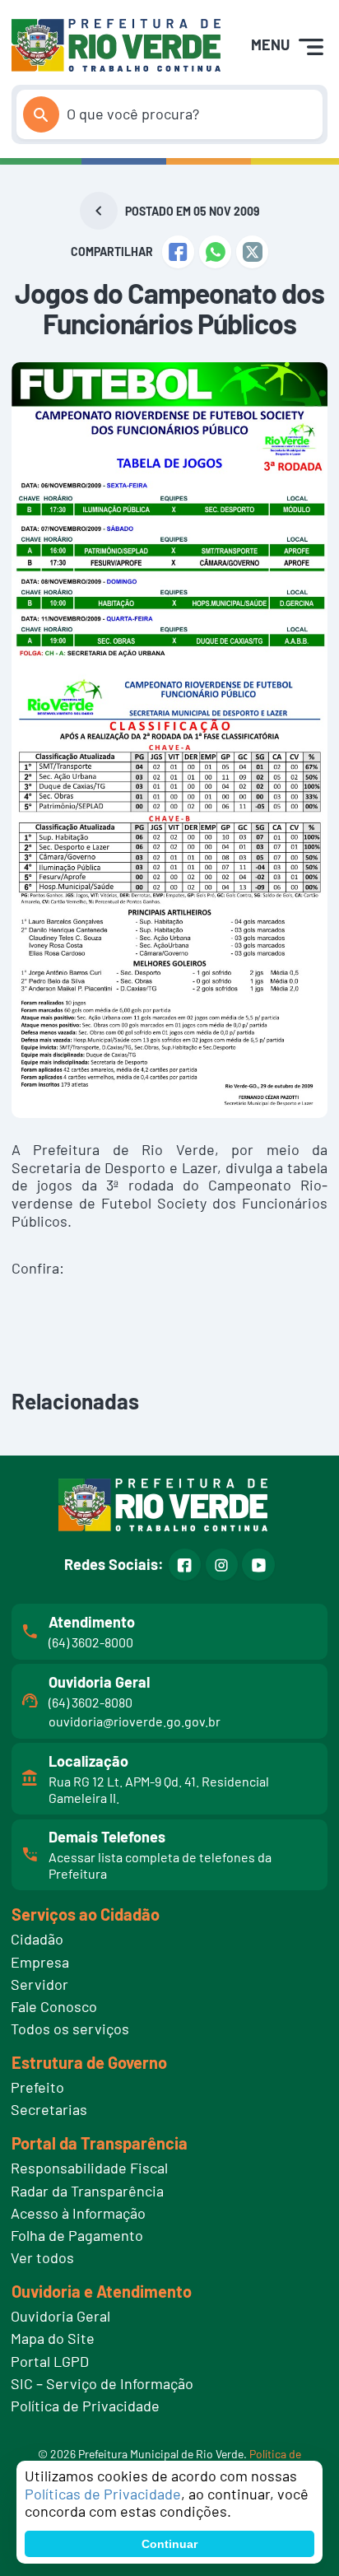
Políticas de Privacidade (103, 2494)
